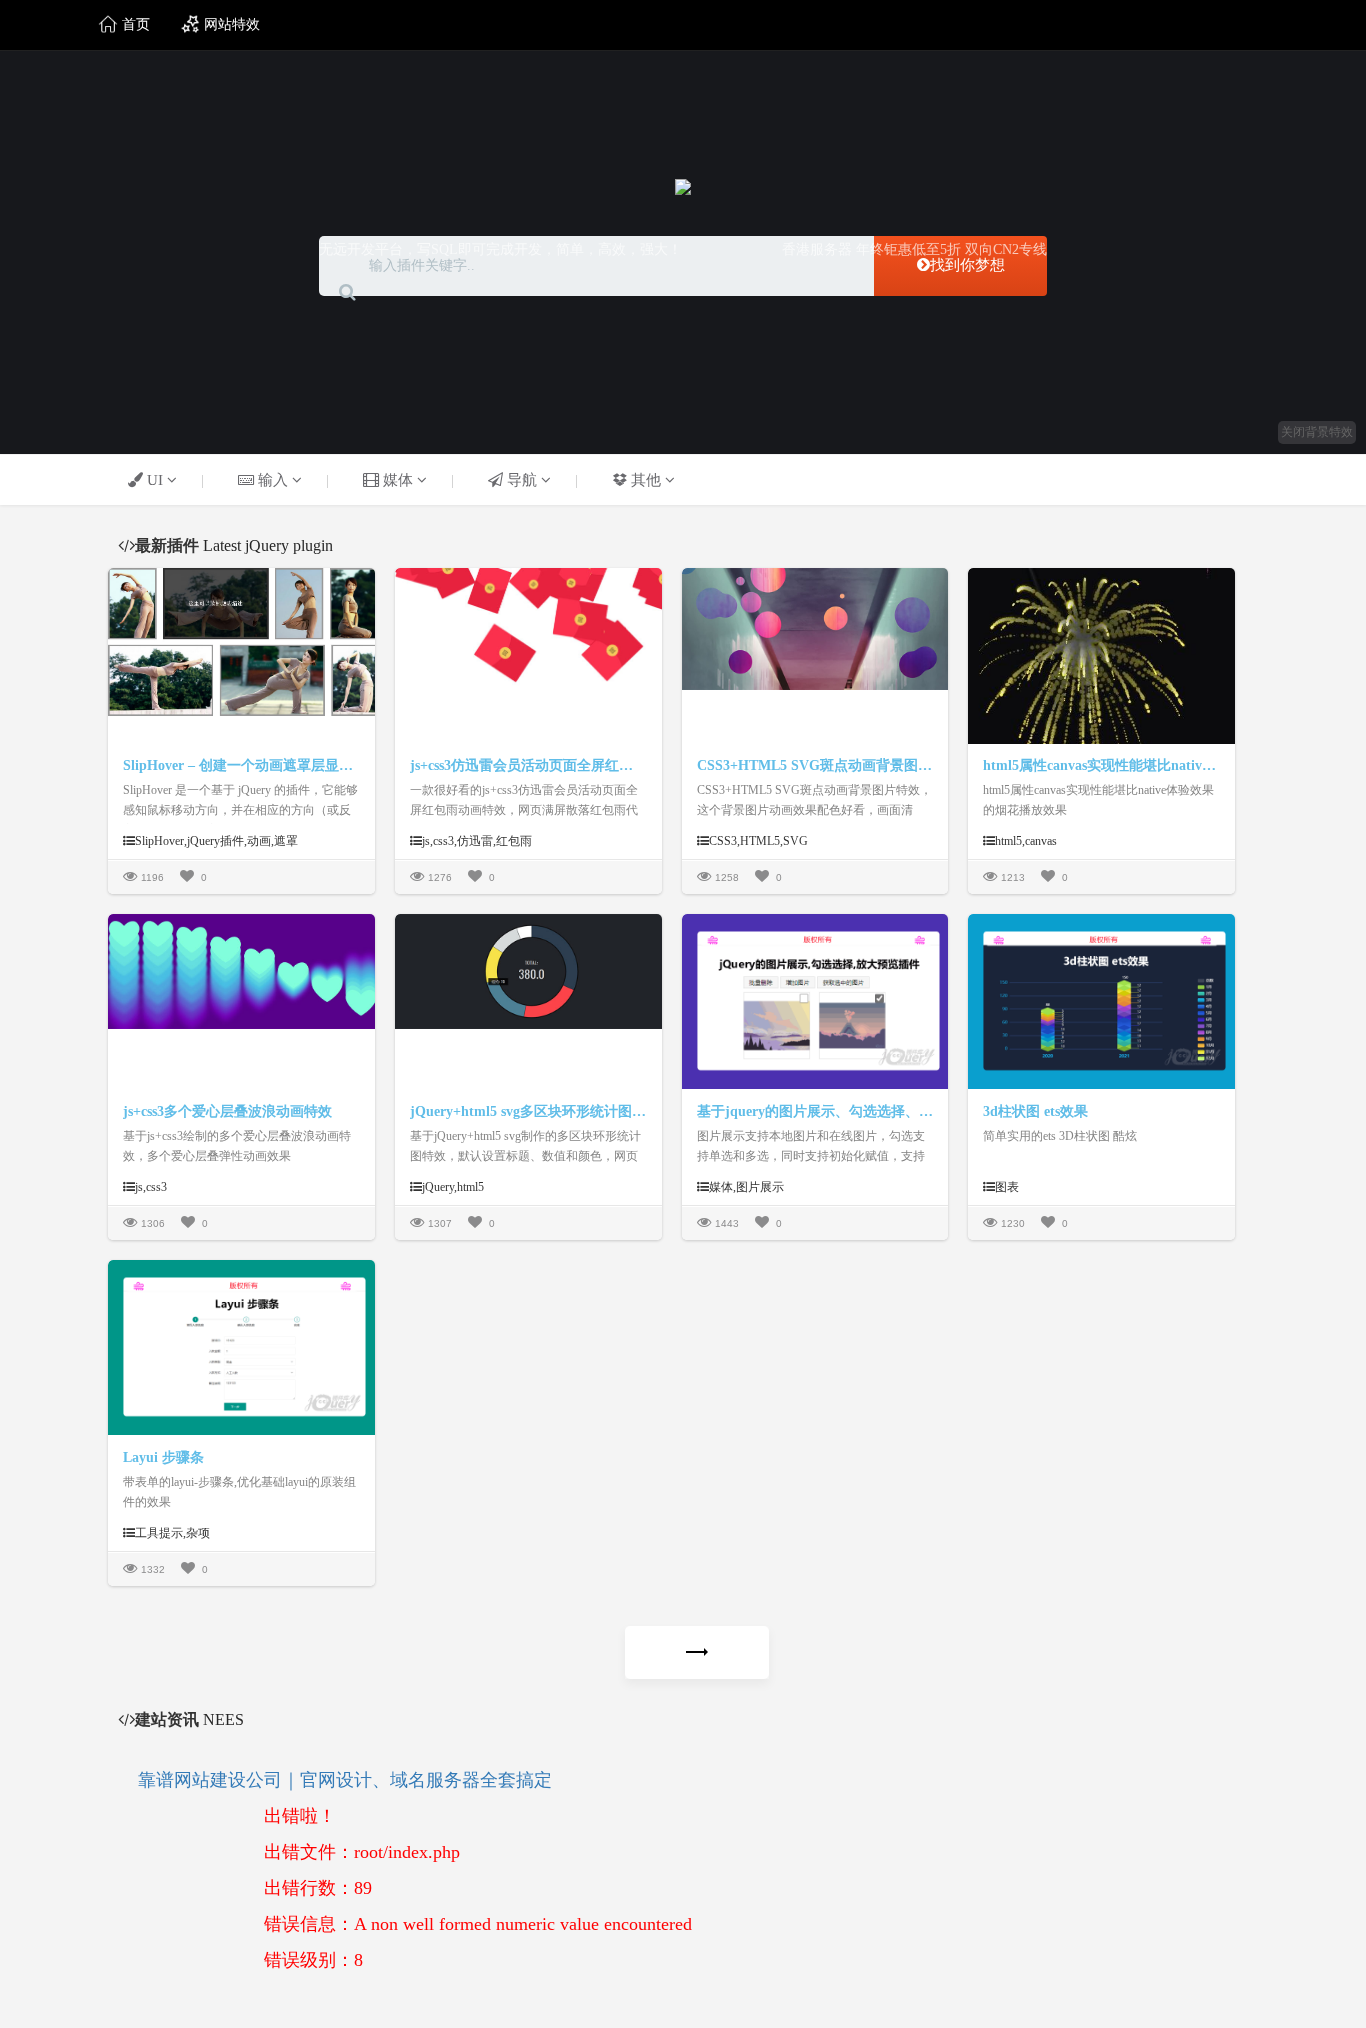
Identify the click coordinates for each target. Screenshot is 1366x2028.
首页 (134, 24)
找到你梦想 (967, 265)
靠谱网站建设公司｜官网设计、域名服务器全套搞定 (345, 1780)
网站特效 (230, 24)
